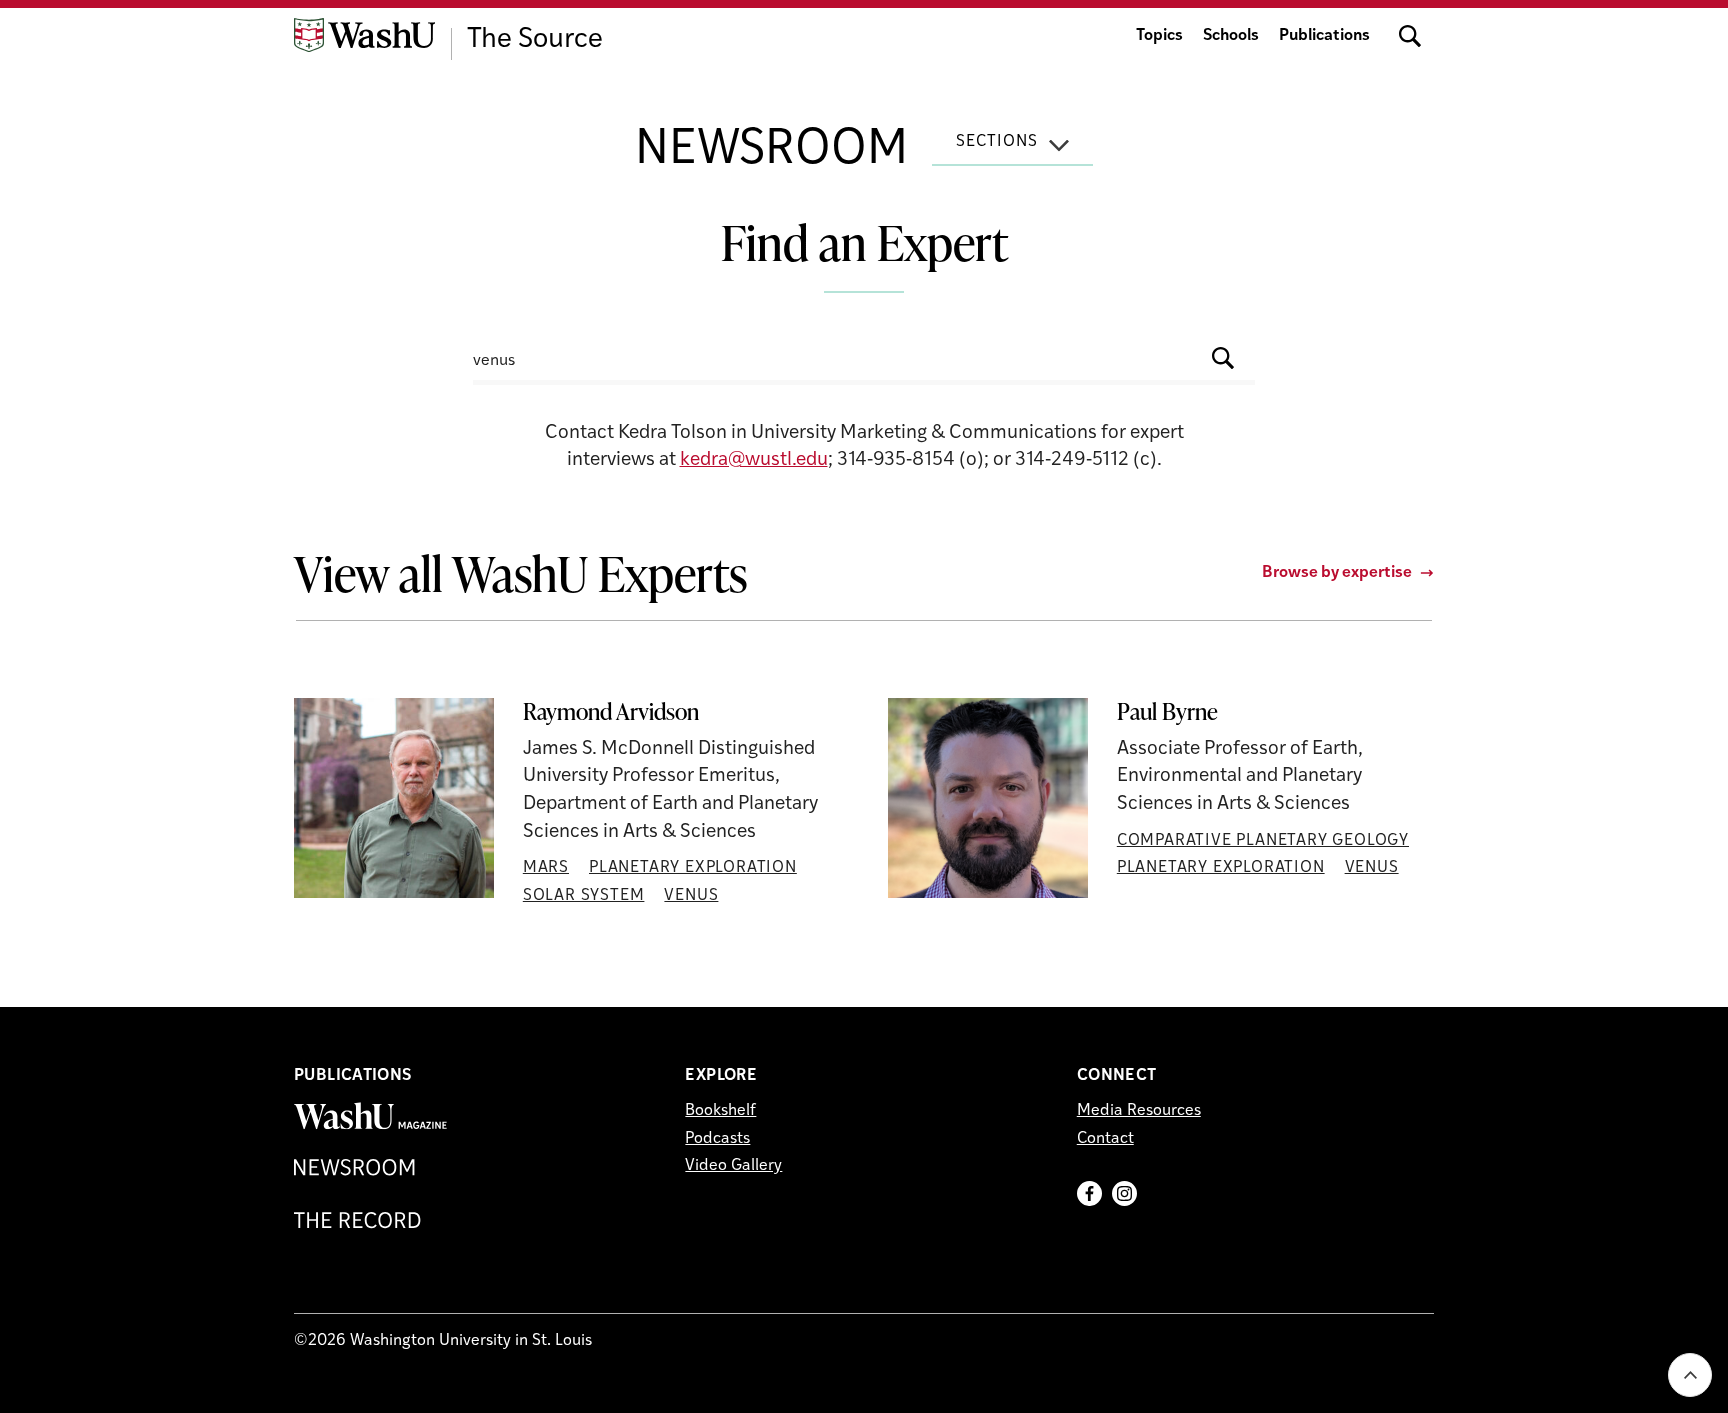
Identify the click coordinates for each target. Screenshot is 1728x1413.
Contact (1105, 1139)
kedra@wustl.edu (754, 460)
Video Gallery (733, 1166)
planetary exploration (693, 868)
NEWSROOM (771, 151)
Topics (1159, 36)
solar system (584, 896)
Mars (546, 868)
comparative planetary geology (1263, 841)
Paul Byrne (1167, 712)
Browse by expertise (1337, 573)
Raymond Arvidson (611, 712)
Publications (1324, 36)
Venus (691, 896)
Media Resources (1139, 1111)
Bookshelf (720, 1111)
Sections (997, 142)
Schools (1231, 36)
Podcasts (717, 1139)
